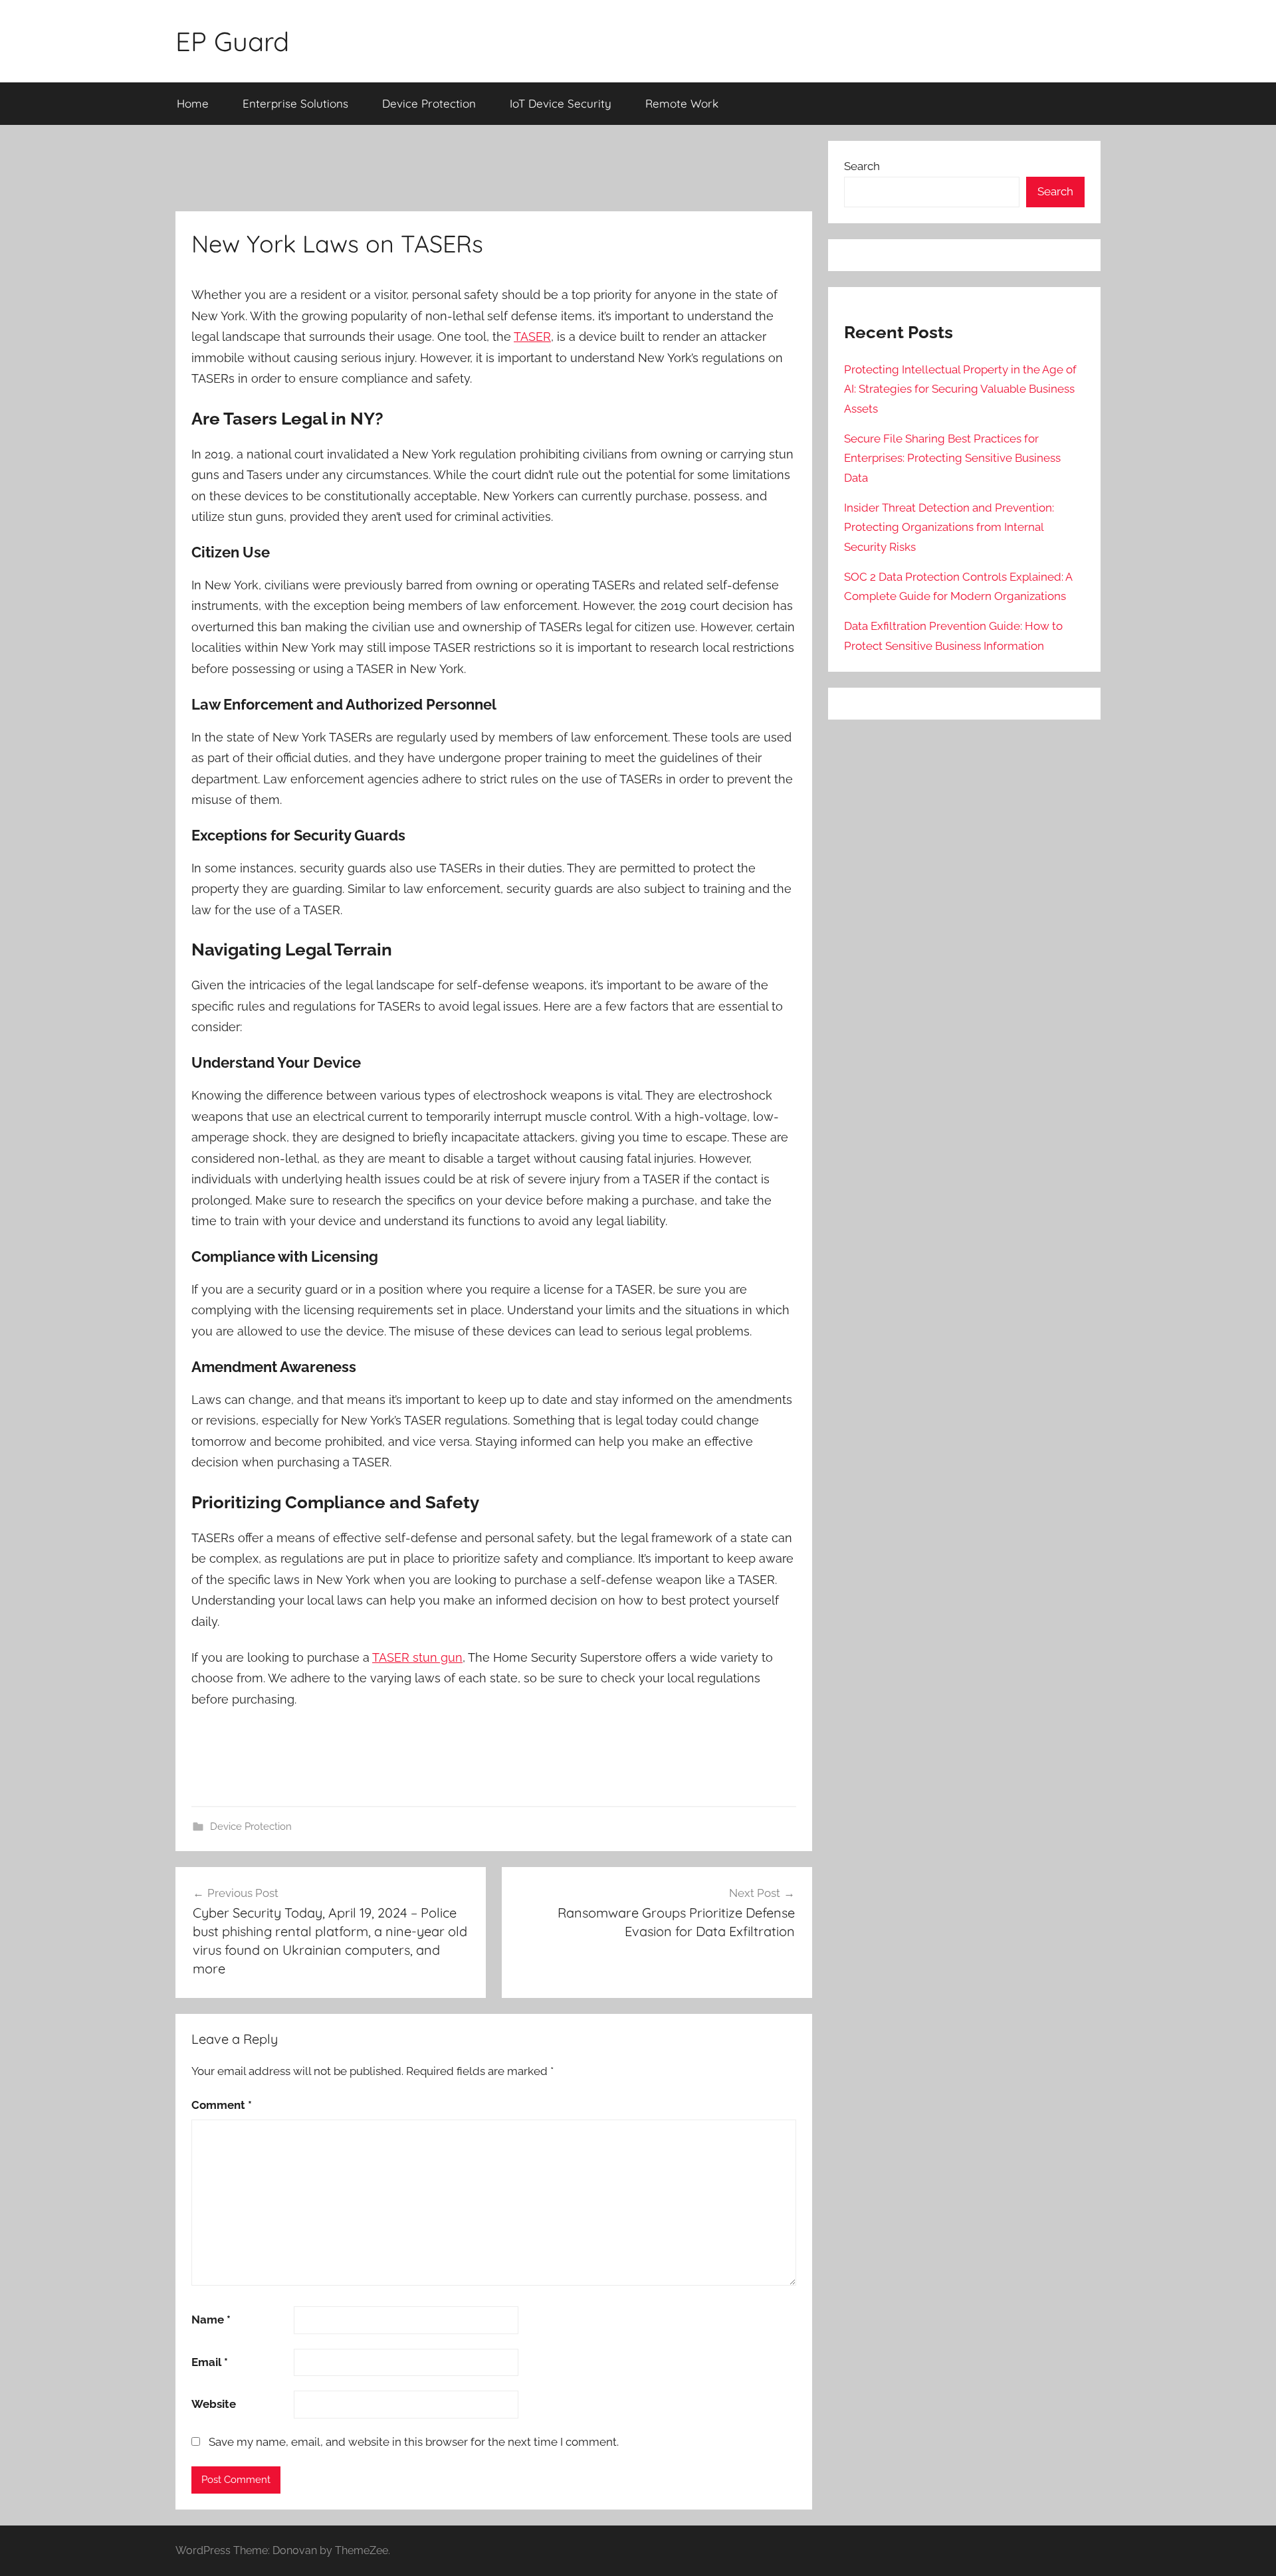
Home (193, 103)
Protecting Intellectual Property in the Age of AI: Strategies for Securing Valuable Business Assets (960, 389)
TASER (532, 337)
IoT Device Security (561, 103)
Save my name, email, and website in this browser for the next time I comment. (414, 2442)
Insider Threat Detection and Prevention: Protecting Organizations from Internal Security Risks (949, 528)
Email (210, 2362)
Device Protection (429, 103)
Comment (222, 2105)
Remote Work (682, 103)
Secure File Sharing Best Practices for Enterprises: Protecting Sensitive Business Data (952, 458)
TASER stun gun (417, 1657)
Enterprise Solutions (295, 103)
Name (211, 2320)
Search (862, 166)
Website (214, 2404)
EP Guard (232, 41)
